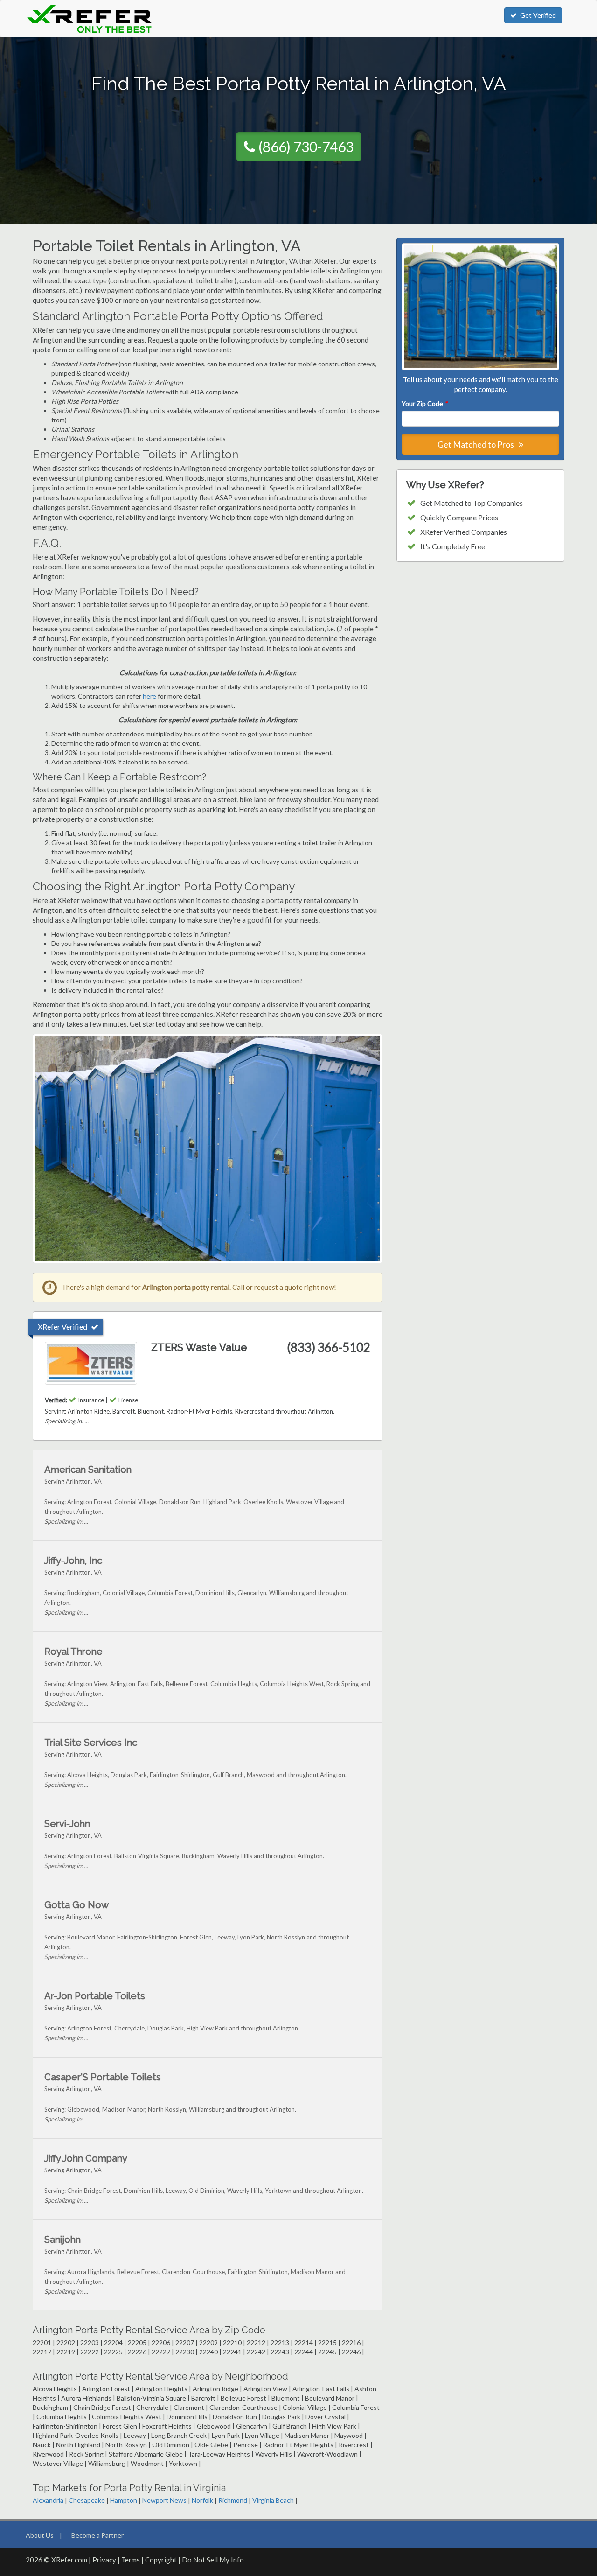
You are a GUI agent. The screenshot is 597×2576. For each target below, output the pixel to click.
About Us (40, 2535)
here (149, 696)
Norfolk (202, 2500)
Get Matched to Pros (476, 444)
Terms (131, 2560)
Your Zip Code (424, 403)
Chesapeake (87, 2500)
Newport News (164, 2500)
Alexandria (48, 2500)
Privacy (104, 2560)
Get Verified (538, 15)
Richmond (233, 2500)
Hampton (124, 2500)
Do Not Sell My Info (213, 2560)
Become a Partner (97, 2535)
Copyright (161, 2560)
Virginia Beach (273, 2500)
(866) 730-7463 (306, 147)
